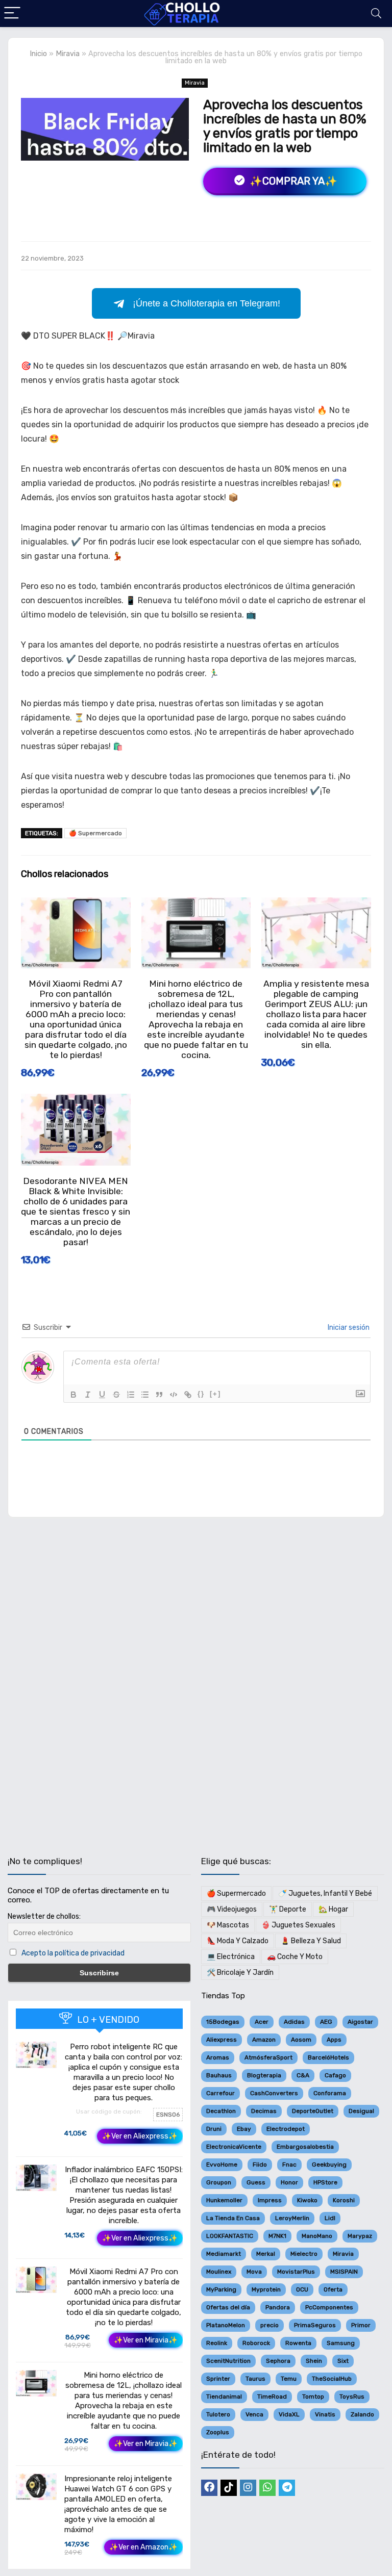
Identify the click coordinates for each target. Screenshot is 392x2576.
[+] (215, 1394)
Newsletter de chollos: (44, 1916)
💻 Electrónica (231, 1957)
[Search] (376, 14)
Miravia (68, 54)
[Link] (188, 1395)
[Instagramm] (248, 2488)
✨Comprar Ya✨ (292, 181)
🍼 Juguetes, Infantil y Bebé (325, 1894)
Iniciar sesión (348, 1328)
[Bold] (73, 1395)
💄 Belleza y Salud (311, 1941)
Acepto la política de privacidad (73, 1953)
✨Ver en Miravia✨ (146, 2340)
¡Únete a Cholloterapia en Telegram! (206, 303)
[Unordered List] (145, 1395)
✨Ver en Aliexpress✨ (140, 2136)
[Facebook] (209, 2488)
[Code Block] (174, 1395)
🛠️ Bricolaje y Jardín (240, 1973)
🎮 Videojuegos (232, 1909)
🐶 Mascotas (228, 1925)
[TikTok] (229, 2488)
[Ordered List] (131, 1395)
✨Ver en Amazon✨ (143, 2547)
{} (201, 1394)
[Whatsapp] (267, 2488)
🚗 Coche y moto (295, 1957)
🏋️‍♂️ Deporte (288, 1909)
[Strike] (116, 1395)
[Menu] (12, 14)
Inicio (38, 54)
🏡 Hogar (333, 1909)
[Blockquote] (159, 1395)
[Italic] (88, 1395)
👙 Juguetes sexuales (298, 1925)
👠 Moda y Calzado (238, 1941)
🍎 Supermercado (95, 833)
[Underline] (102, 1395)
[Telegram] (287, 2488)
